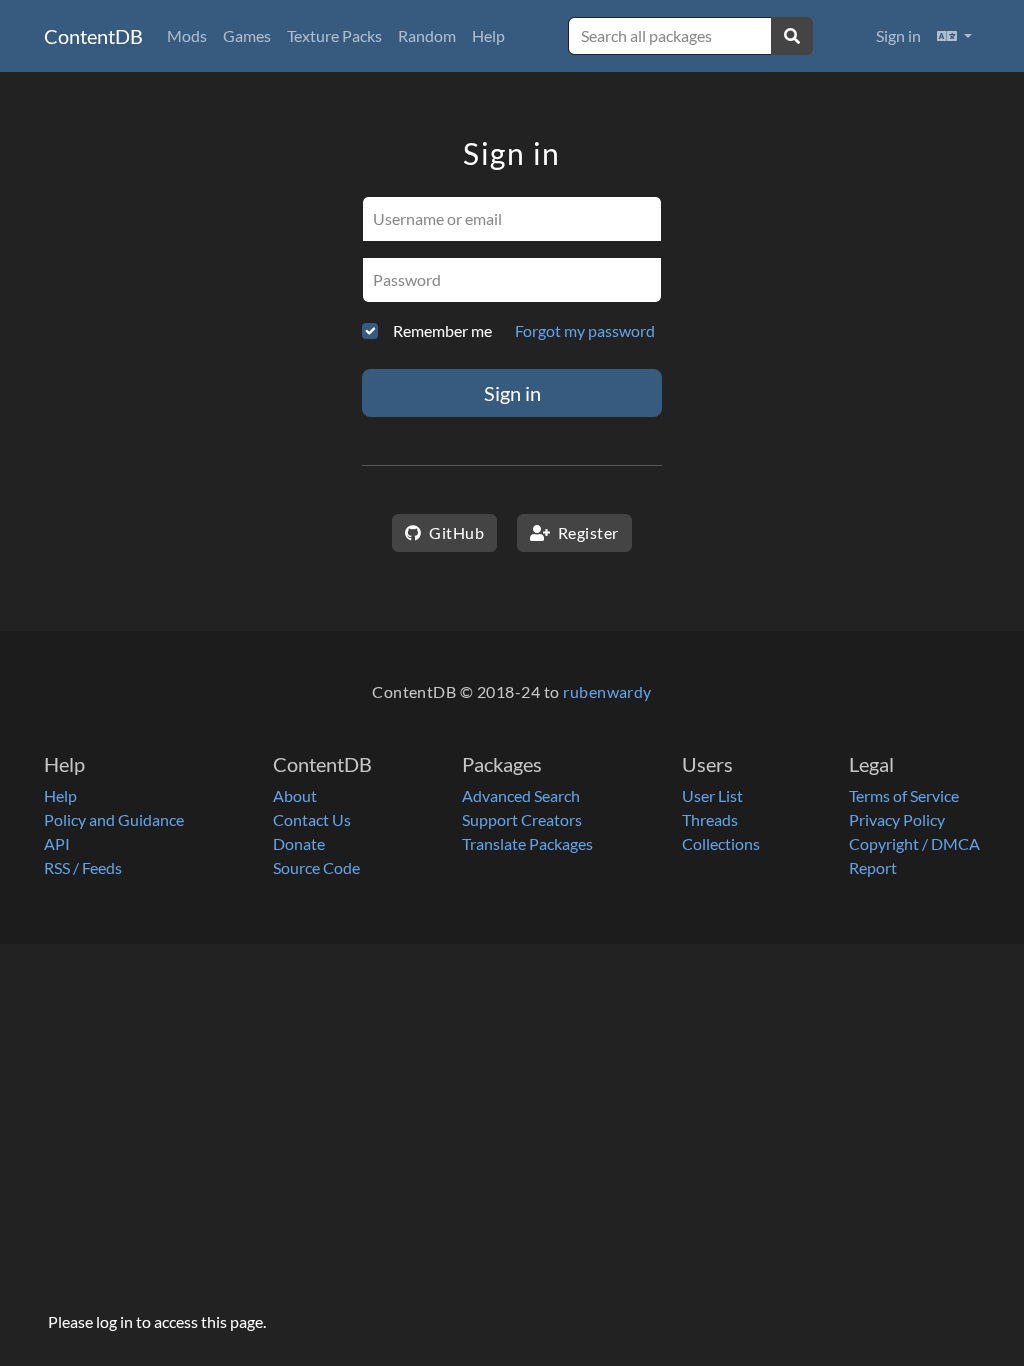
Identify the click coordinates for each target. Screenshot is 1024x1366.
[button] (954, 36)
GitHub (455, 532)
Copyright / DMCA (914, 843)
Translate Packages (527, 843)
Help (488, 35)
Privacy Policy (897, 819)
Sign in (898, 35)
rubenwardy (607, 691)
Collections (721, 843)
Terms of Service (904, 795)
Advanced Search (521, 795)
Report (873, 867)
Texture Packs (334, 35)
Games (247, 35)
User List (712, 795)
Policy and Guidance (114, 819)
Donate (299, 843)
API (57, 843)
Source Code (316, 867)
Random (427, 35)
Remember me (442, 330)
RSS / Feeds (83, 867)
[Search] (792, 36)
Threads (710, 819)
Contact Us (312, 819)
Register (586, 532)
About (295, 795)
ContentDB (93, 36)
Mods (187, 35)
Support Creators (522, 819)
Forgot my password (585, 330)
